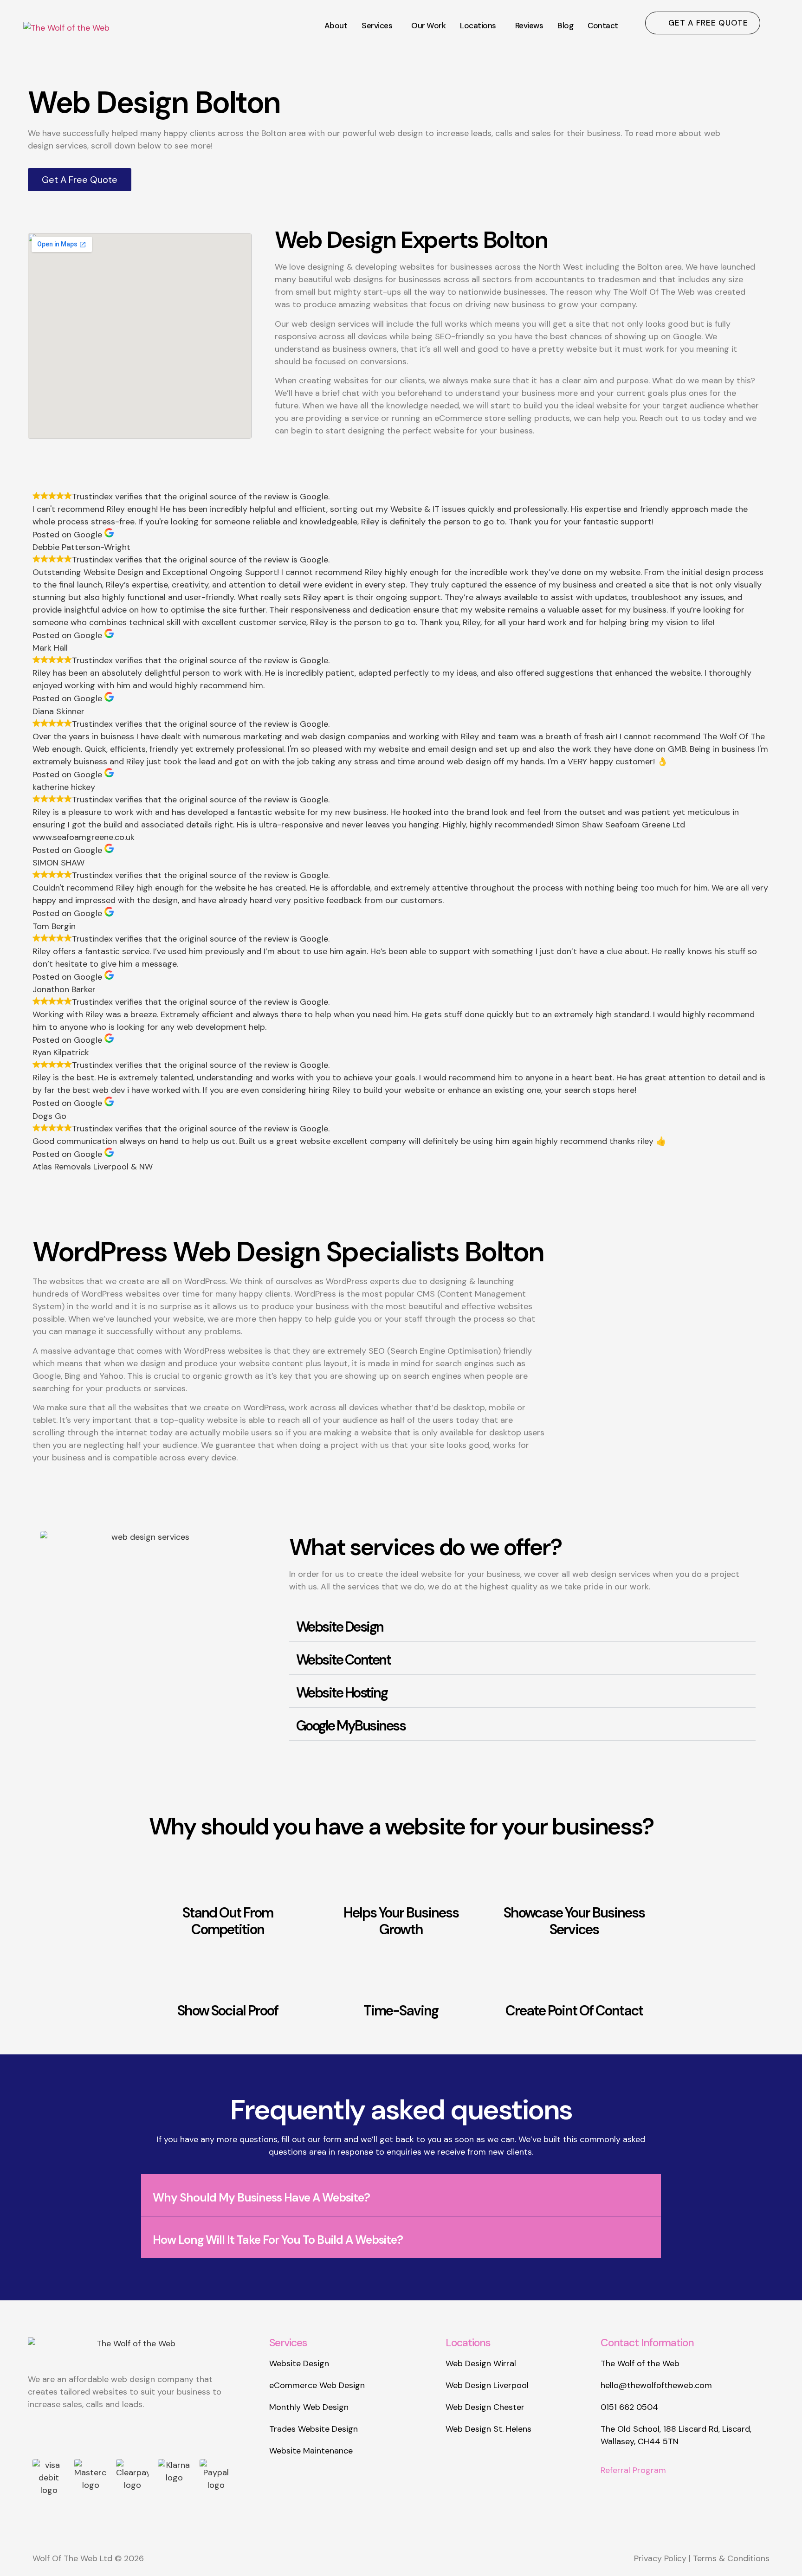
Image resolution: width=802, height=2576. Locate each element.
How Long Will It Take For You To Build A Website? (278, 2240)
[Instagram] (39, 2434)
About (336, 26)
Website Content (343, 1660)
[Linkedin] (72, 2434)
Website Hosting (342, 1693)
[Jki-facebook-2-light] (137, 2434)
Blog (565, 26)
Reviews (529, 26)
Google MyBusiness (351, 1726)
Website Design (340, 1627)
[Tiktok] (104, 2434)
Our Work (428, 26)
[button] (379, 26)
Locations (478, 26)
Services (377, 26)
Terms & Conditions (731, 2558)
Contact (603, 26)
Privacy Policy (660, 2558)
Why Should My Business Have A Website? (261, 2198)
